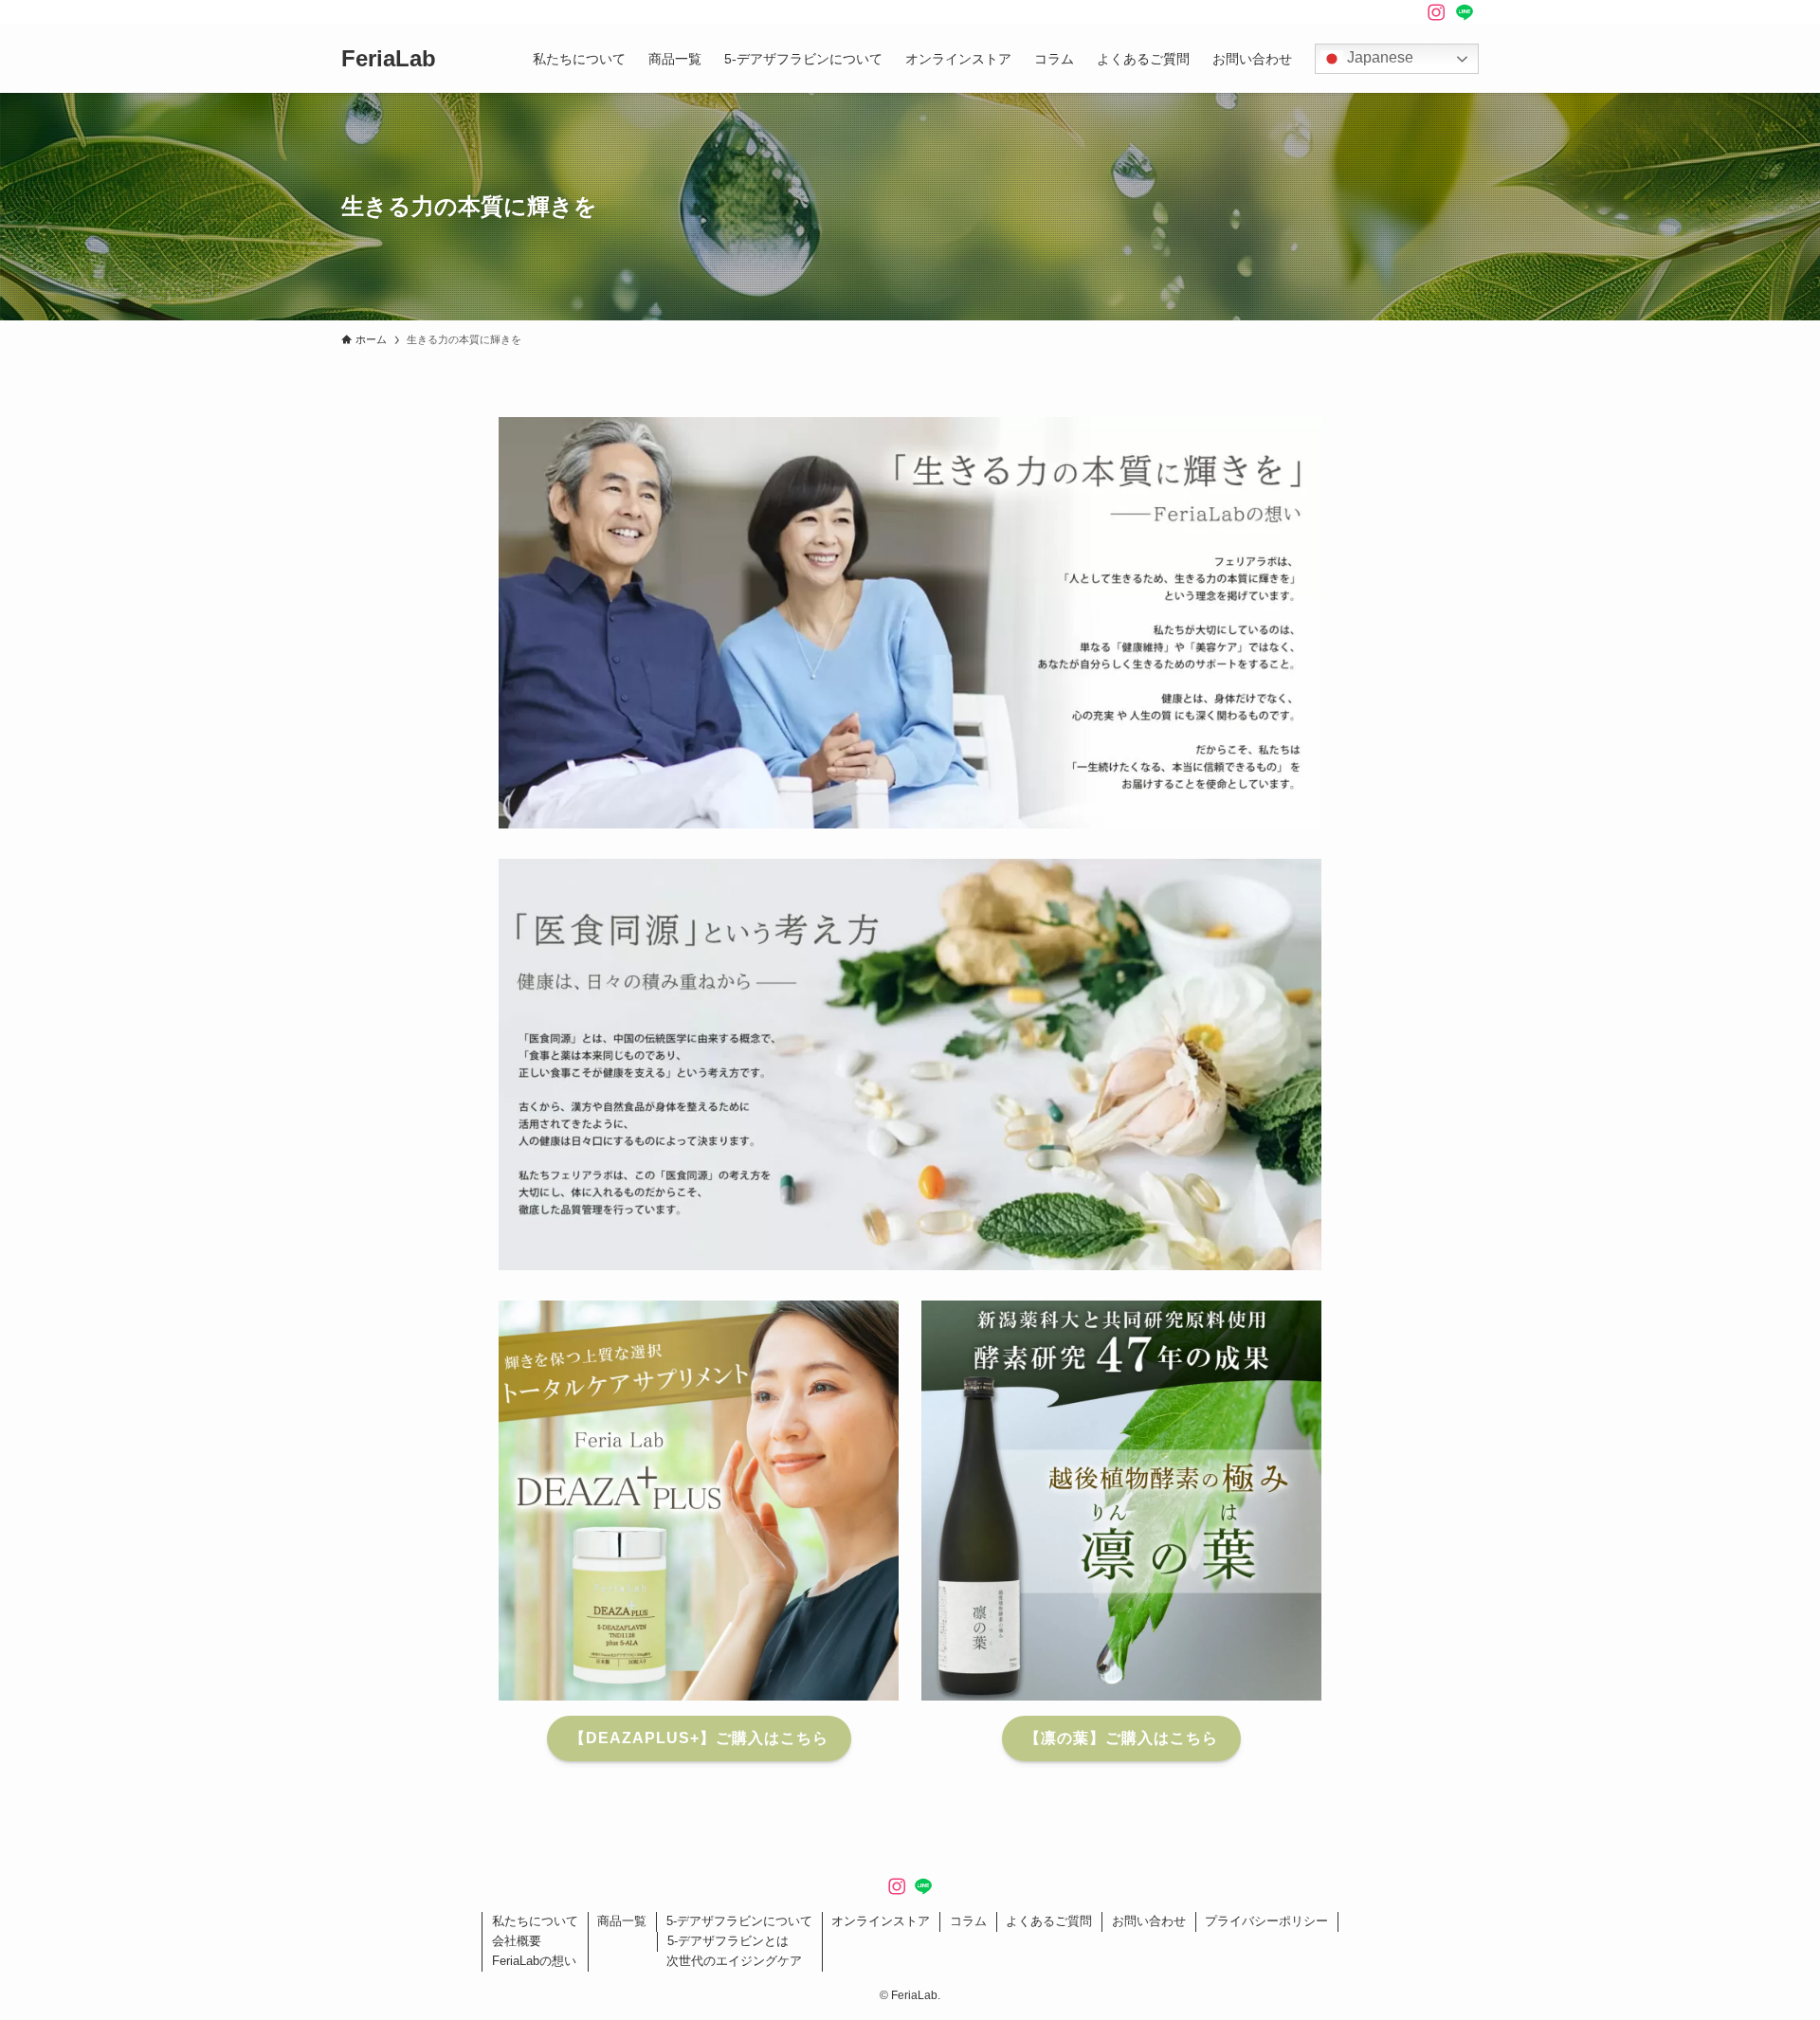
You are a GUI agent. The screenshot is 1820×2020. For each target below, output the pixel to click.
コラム (968, 1921)
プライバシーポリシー (1266, 1921)
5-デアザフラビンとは (728, 1941)
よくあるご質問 (1049, 1921)
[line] (1465, 12)
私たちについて (535, 1921)
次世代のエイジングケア (734, 1961)
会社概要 (517, 1941)
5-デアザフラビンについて (739, 1921)
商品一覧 (622, 1921)
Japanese (1378, 57)
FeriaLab (389, 59)
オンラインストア (881, 1921)
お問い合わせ (1149, 1921)
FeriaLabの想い (534, 1961)
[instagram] (1436, 12)
